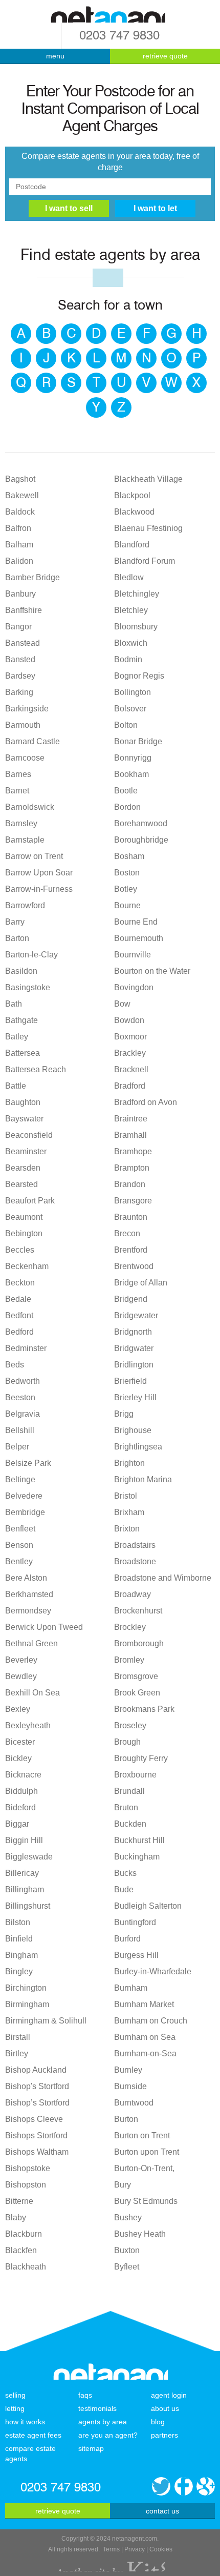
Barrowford (25, 905)
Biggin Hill (24, 1840)
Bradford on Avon (146, 1102)
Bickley (18, 1758)
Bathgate (21, 1020)
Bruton (126, 1807)
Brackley (130, 1053)
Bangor (18, 627)
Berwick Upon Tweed (44, 1627)
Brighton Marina (143, 1479)
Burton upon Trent (147, 2152)
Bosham (129, 856)
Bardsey (20, 676)
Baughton (23, 1102)
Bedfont (19, 1315)
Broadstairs (135, 1545)
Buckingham (137, 1857)
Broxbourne (135, 1775)
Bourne (127, 905)
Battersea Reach (36, 1069)
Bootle (126, 791)
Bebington (24, 1233)
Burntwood (134, 2103)
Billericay (22, 1873)
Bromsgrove (136, 1676)
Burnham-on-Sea (145, 2053)
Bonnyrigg (133, 758)
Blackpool (132, 495)
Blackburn (24, 2234)
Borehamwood (141, 823)
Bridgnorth (133, 1332)
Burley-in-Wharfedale (153, 1971)
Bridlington (134, 1365)
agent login (169, 2395)
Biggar (17, 1824)
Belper (17, 1447)
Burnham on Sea (145, 2037)
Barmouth (23, 725)
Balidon (19, 561)
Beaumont (24, 1217)
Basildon (21, 971)
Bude (124, 1889)
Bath (14, 1004)
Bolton (126, 725)
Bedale (18, 1299)
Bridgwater (134, 1348)
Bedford (19, 1332)
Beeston (20, 1397)
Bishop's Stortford (37, 2086)
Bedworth (23, 1381)
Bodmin (128, 659)
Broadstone (135, 1561)
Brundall (129, 1791)
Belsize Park (28, 1463)
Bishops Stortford (36, 2135)
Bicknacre (23, 1775)
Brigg (124, 1414)
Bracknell (131, 1069)
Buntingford (135, 1922)
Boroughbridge (141, 840)
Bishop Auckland (36, 2070)
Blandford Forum (145, 561)
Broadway (133, 1594)
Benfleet (20, 1529)
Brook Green (137, 1693)
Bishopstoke (28, 2168)
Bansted (20, 659)
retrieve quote (165, 56)
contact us (162, 2511)
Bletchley (131, 610)
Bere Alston (26, 1578)
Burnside (130, 2086)
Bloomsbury (136, 627)
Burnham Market (144, 2004)
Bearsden (23, 1168)
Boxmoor (130, 1037)
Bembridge (25, 1512)
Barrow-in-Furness (39, 889)
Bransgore (133, 1201)
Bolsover (130, 709)
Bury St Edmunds (146, 2201)
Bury (123, 2185)
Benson (19, 1545)
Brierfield (130, 1381)
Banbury (20, 594)
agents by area (103, 2422)
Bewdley (21, 1676)
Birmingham (27, 2004)
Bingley (19, 1971)
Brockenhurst (138, 1611)
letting (15, 2408)
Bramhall (130, 1135)
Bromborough (139, 1643)
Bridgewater (136, 1315)
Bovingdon (134, 987)
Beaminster (26, 1151)
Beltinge (20, 1479)
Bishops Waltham (37, 2152)
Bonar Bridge (138, 741)
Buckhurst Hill (139, 1840)
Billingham (25, 1889)
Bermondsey (28, 1611)
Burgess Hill (136, 1955)
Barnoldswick (30, 807)
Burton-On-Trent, (144, 2168)
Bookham (131, 774)
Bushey (128, 2217)
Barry (15, 922)
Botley (126, 889)
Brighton (129, 1463)
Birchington (26, 1988)
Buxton (127, 2250)
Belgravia (23, 1414)
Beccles (20, 1250)
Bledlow (129, 577)
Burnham (131, 1988)
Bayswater (24, 1119)
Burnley (128, 2070)
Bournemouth (139, 938)
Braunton (131, 1217)
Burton (126, 2119)
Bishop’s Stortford (37, 2103)
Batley (17, 1037)
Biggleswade (29, 1857)
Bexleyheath (28, 1725)
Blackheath (26, 2267)
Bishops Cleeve (34, 2119)
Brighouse (133, 1430)
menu (55, 56)
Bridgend (131, 1299)
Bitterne (19, 2201)
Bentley (19, 1561)
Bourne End (136, 922)
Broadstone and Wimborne (163, 1578)
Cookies (161, 2549)
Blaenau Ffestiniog (148, 528)
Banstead (23, 643)
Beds (15, 1365)
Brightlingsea (138, 1447)
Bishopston (26, 2185)
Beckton (20, 1283)
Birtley (17, 2053)
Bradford (130, 1086)
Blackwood (134, 512)
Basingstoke (28, 987)
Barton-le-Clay (31, 955)
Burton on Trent (142, 2135)
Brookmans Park (144, 1709)
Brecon (127, 1233)
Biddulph (21, 1791)
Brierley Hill (135, 1397)
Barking (19, 692)
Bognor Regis (139, 676)
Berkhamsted (29, 1594)
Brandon (130, 1184)
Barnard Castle (32, 741)
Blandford (132, 545)
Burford (127, 1939)
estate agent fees (33, 2435)
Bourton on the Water (152, 971)
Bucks (125, 1873)
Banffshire (24, 610)
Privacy (135, 2549)
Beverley (21, 1660)
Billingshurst (28, 1906)
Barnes (18, 774)
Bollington (133, 692)
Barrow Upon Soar (39, 873)
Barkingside (27, 709)
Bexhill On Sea (32, 1693)
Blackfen (21, 2250)
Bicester (20, 1742)
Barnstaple (25, 840)
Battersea (23, 1053)
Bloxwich (131, 643)
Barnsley (21, 823)
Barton (17, 938)
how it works (25, 2422)
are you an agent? (108, 2435)
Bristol (126, 1496)
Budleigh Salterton (148, 1906)
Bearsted (21, 1184)
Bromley (129, 1660)
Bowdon (129, 1020)
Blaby (16, 2217)
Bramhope (133, 1151)
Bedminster (26, 1348)
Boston (127, 873)
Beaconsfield (29, 1135)
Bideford (20, 1807)
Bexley (18, 1709)
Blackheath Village (148, 479)
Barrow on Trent (34, 856)
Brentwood (134, 1266)
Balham (19, 545)
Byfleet (127, 2267)
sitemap (91, 2448)
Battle (16, 1086)
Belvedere (24, 1496)
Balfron (18, 528)
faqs (85, 2395)
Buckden (130, 1824)
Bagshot (20, 479)
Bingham (21, 1955)
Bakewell (22, 495)
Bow (122, 1004)
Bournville (133, 955)
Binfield (19, 1939)
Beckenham (27, 1266)
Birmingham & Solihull (46, 2021)
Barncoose (25, 758)
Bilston (18, 1922)
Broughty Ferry (141, 1758)
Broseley (130, 1725)
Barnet (17, 791)
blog (158, 2422)
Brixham (129, 1512)
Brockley (130, 1627)
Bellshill (20, 1430)
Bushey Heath (140, 2234)
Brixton (127, 1529)
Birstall (18, 2037)
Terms (111, 2549)
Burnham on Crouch (151, 2021)
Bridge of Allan (141, 1283)
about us (165, 2408)
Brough (127, 1742)
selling (15, 2395)
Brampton (132, 1168)
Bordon (127, 807)
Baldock (20, 512)
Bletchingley (137, 594)
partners (164, 2435)
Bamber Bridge (32, 577)
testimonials (97, 2408)
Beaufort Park (30, 1201)
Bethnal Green (31, 1643)
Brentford (131, 1250)
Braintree (131, 1119)
